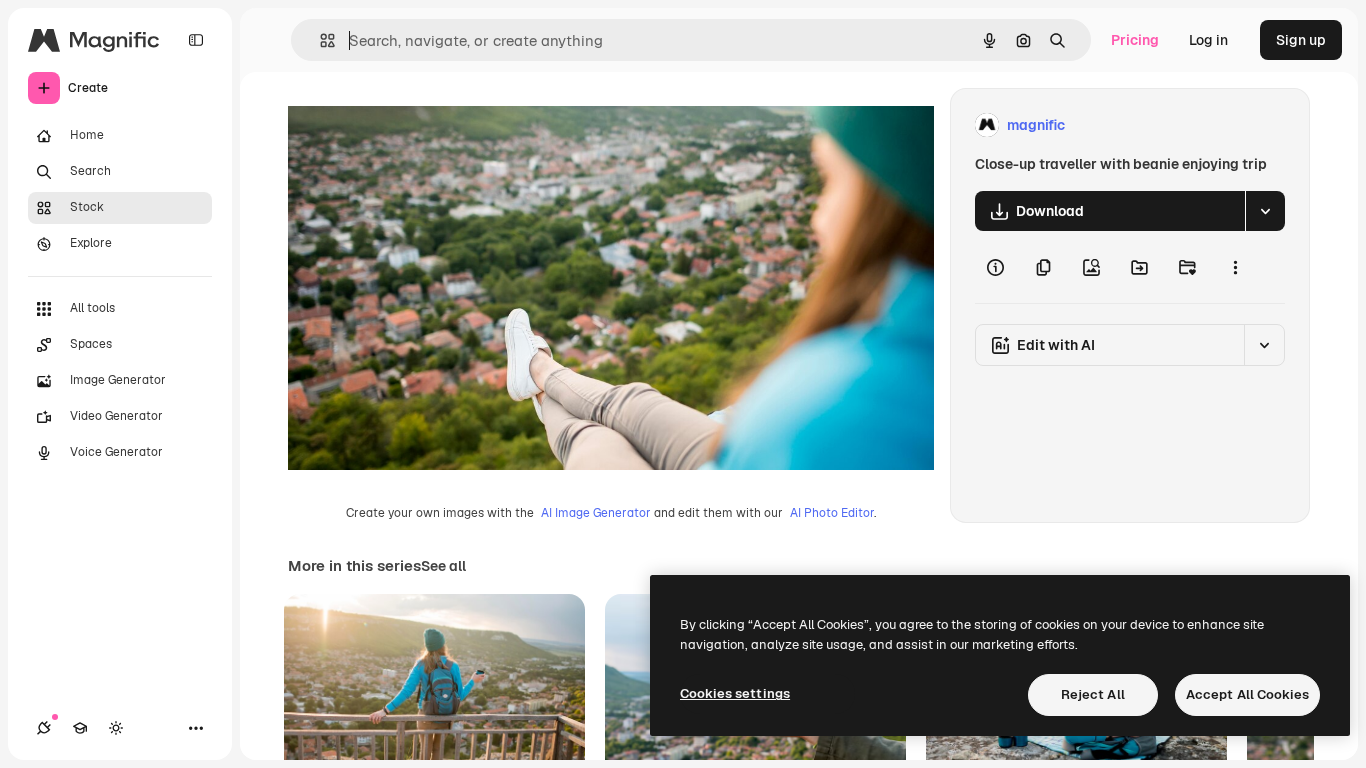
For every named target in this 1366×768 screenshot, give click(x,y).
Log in (1208, 40)
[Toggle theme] (116, 728)
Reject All (1093, 694)
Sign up (1301, 40)
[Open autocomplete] (319, 40)
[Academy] (80, 728)
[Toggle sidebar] (196, 40)
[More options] (1235, 267)
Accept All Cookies (1247, 694)
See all (443, 566)
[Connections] (44, 728)
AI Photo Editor (832, 513)
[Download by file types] (1265, 211)
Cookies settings (735, 693)
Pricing (1135, 40)
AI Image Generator (596, 513)
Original (416, 125)
